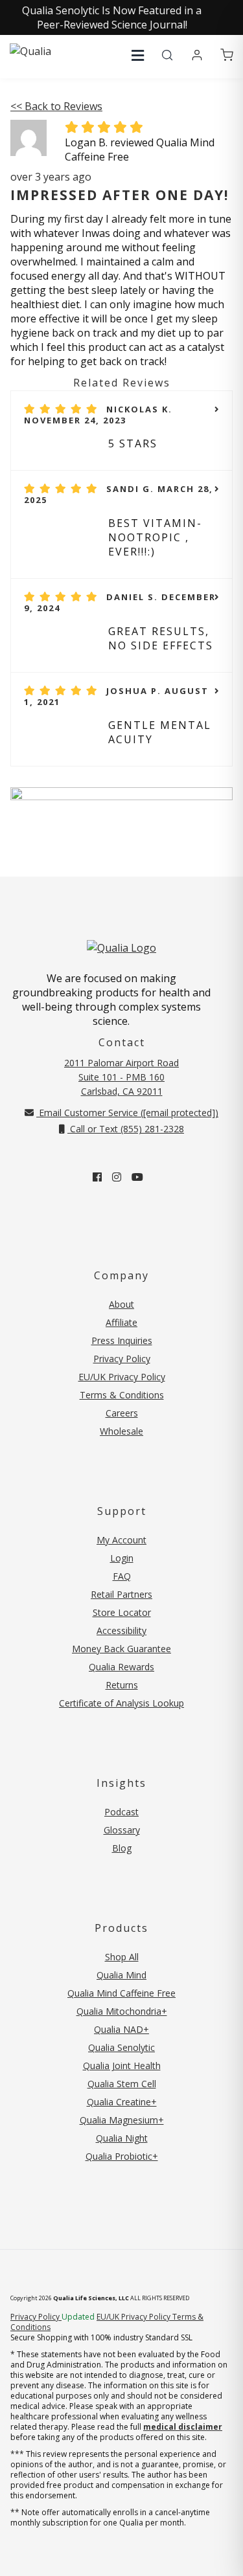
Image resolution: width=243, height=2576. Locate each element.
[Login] (197, 56)
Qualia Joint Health (122, 2066)
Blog (122, 1848)
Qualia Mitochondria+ (122, 2011)
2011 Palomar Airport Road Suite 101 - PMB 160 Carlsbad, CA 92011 (121, 1077)
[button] (138, 55)
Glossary (122, 1830)
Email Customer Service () (127, 1113)
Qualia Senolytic (121, 2047)
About (121, 1304)
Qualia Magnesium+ (122, 2120)
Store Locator (122, 1612)
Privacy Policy (122, 1359)
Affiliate (121, 1322)
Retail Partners (121, 1594)
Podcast (121, 1812)
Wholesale (121, 1431)
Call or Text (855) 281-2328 (126, 1129)
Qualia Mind (121, 1975)
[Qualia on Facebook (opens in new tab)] (97, 1177)
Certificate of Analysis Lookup (121, 1703)
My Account (121, 1540)
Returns (122, 1685)
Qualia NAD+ (121, 2029)
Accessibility (121, 1630)
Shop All (122, 1957)
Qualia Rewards (121, 1667)
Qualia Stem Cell (122, 2084)
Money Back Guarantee (121, 1649)
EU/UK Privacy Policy (122, 1377)
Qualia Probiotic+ (122, 2156)
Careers (122, 1413)
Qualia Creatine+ (122, 2102)
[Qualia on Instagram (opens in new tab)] (117, 1177)
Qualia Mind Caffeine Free (121, 1993)
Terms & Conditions (122, 1395)
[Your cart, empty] (227, 56)
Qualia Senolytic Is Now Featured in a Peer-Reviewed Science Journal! (112, 17)
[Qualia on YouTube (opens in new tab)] (137, 1177)
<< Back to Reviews (56, 106)
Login (122, 1558)
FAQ (122, 1576)
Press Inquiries (122, 1340)
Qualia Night (122, 2138)
